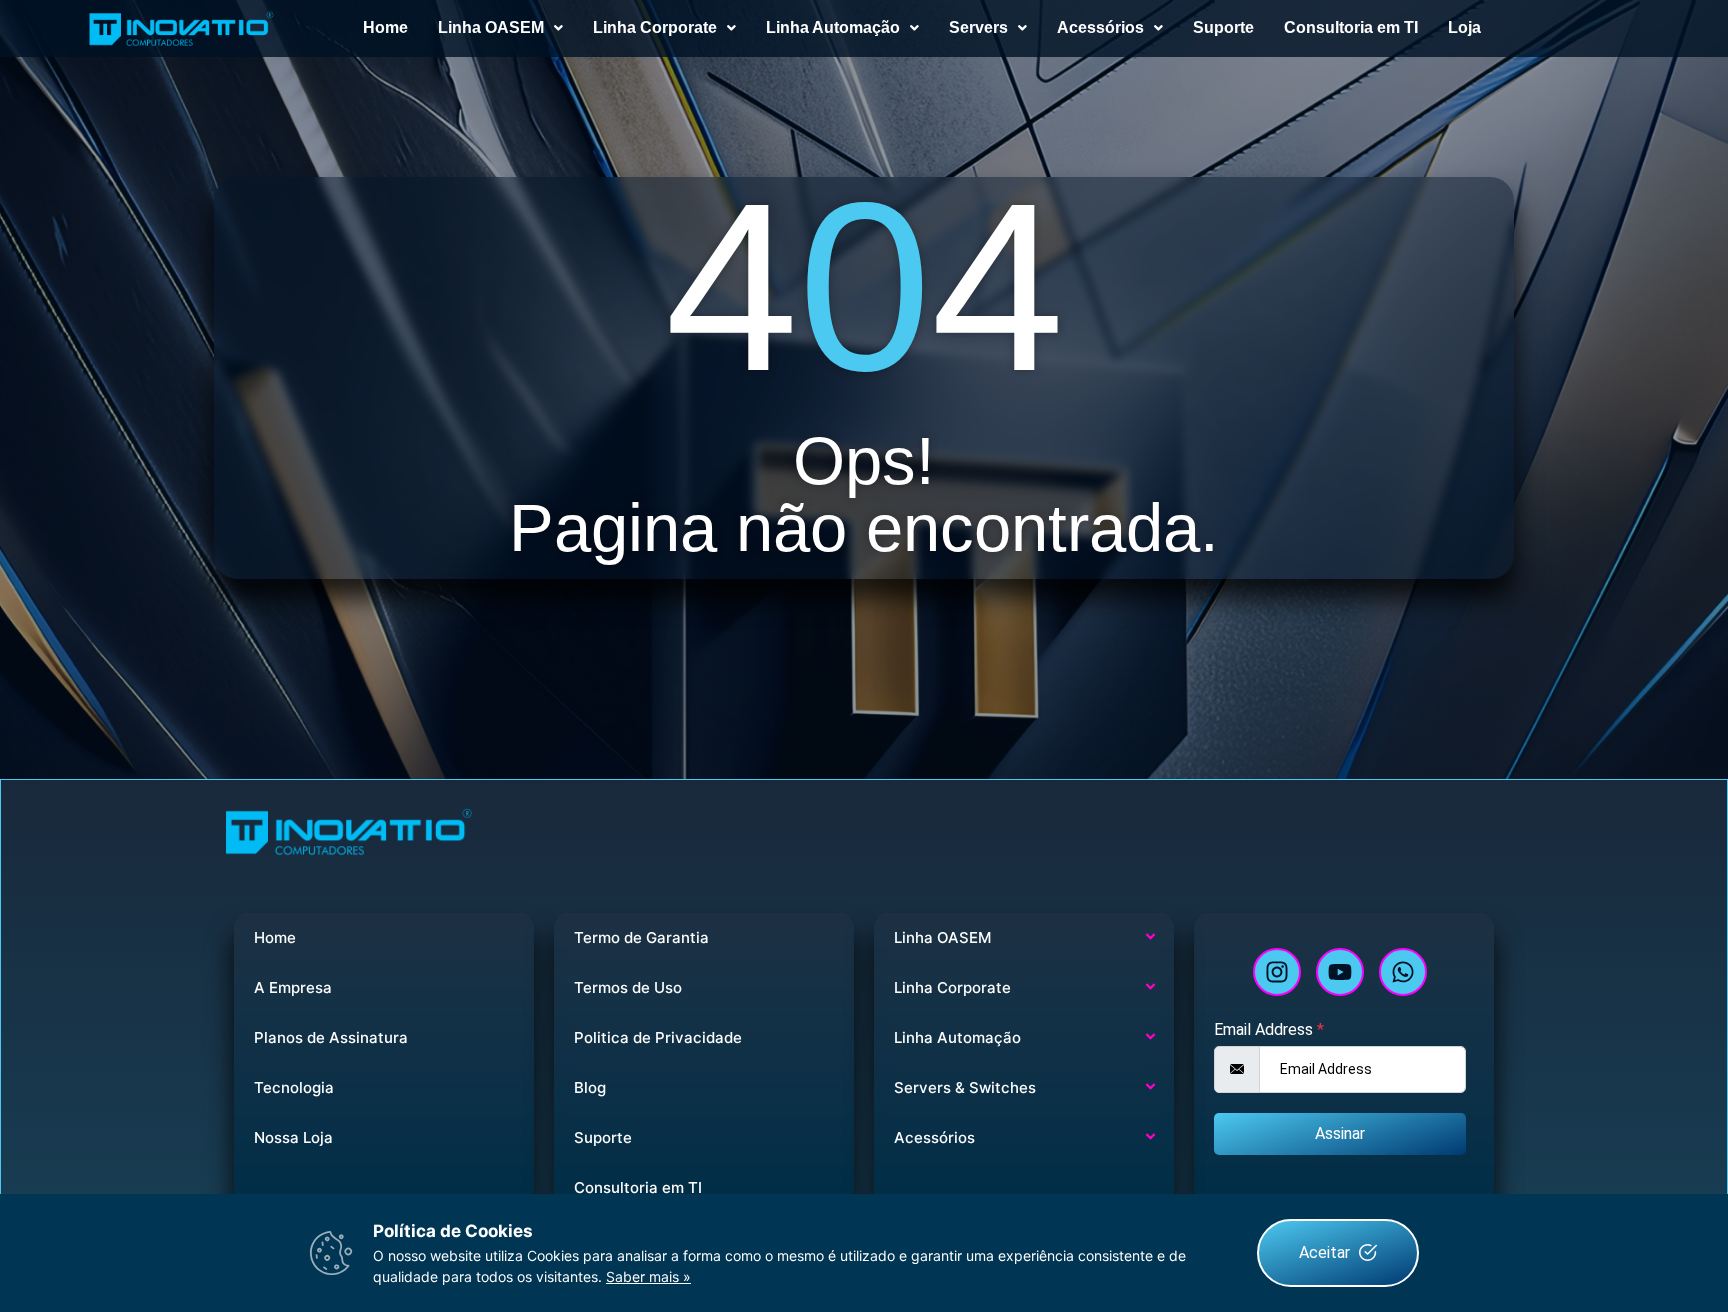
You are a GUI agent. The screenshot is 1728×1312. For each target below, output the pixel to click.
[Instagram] (1277, 972)
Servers (978, 27)
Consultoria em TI (1351, 27)
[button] (500, 28)
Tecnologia (294, 1087)
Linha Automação (833, 27)
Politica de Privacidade (658, 1037)
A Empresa (293, 987)
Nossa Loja (293, 1137)
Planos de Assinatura (331, 1037)
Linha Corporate (655, 27)
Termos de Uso (628, 987)
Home (385, 27)
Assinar (1340, 1133)
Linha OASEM (491, 27)
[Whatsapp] (1403, 972)
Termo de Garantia (641, 937)
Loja (1464, 27)
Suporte (1223, 27)
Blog (590, 1087)
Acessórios (1100, 27)
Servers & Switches (965, 1087)
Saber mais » (648, 1276)
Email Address (1269, 1030)
